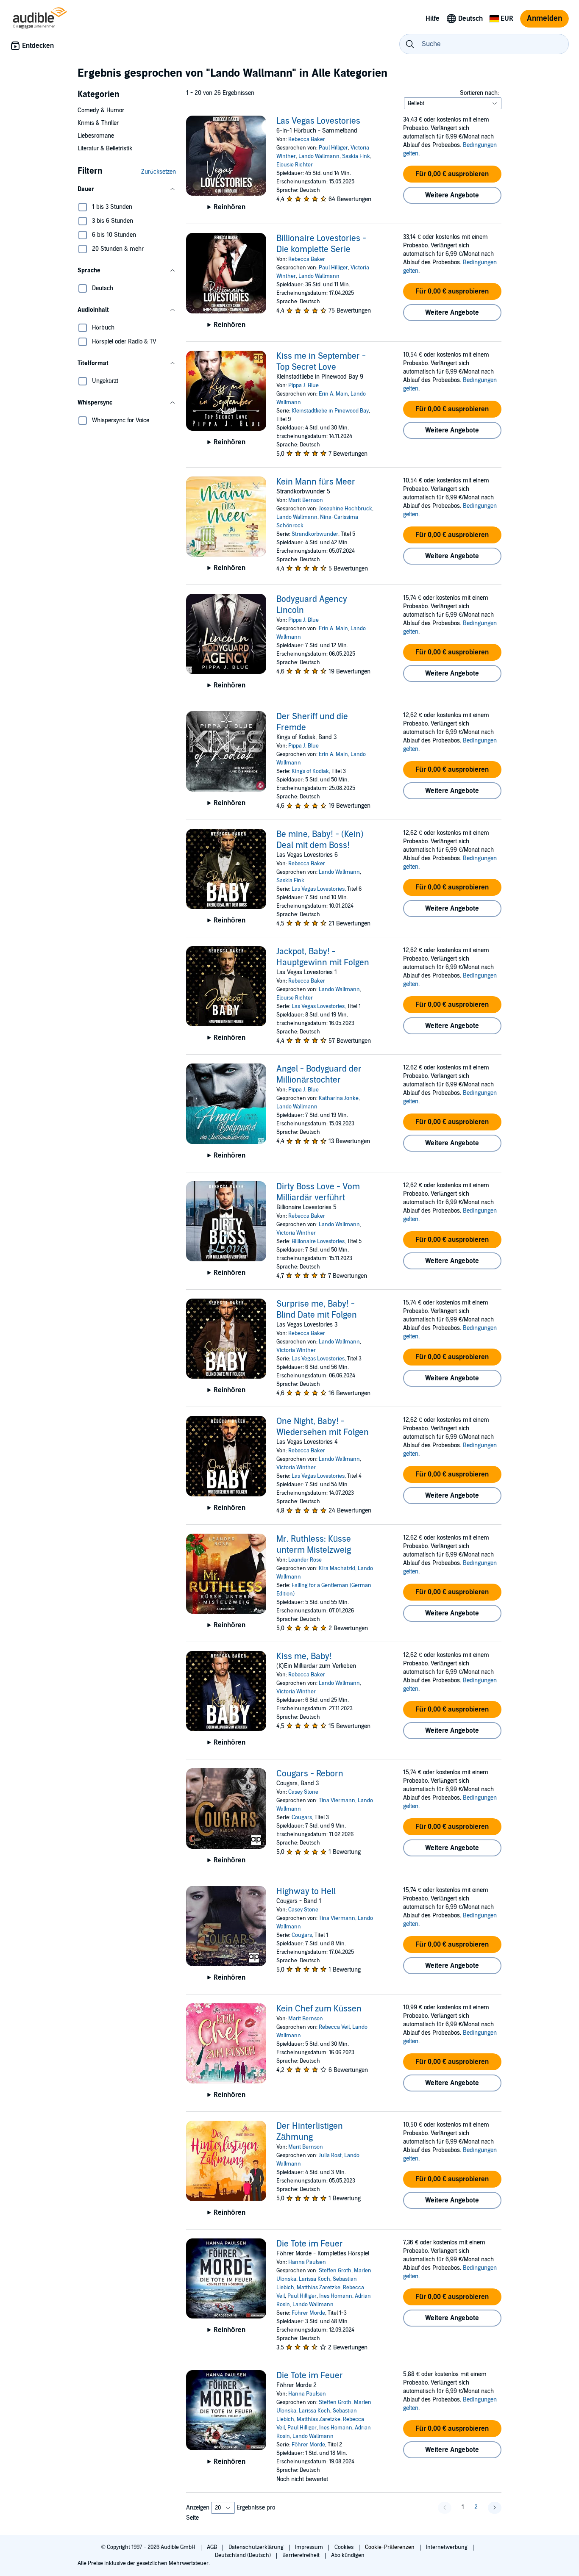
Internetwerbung (447, 2547)
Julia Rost (330, 2155)
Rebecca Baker (307, 139)
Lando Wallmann (319, 156)
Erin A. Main (333, 394)
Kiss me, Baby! (304, 1656)
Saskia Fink (356, 156)
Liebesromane (96, 136)
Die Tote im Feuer (310, 2244)
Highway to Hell (306, 1892)
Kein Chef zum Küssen (319, 2009)
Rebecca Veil (334, 2027)
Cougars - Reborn (310, 1774)
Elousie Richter (295, 165)
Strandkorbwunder (315, 534)
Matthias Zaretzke (319, 2288)
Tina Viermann (337, 1800)
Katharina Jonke (339, 1098)
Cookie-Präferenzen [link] (390, 2547)
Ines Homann (336, 2296)
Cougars (302, 1817)
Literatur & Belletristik (105, 148)
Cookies (345, 2547)
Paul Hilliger (333, 148)
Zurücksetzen (159, 172)
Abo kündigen (348, 2555)
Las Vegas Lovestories (318, 121)
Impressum (310, 2547)
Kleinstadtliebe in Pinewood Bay (330, 411)
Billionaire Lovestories (318, 1241)
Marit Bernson (306, 500)
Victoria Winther (296, 1233)
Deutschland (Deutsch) (244, 2555)
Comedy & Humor (101, 110)
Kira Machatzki (337, 1568)
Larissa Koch (315, 2279)
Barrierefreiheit (302, 2555)
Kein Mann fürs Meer (316, 482)
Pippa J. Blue (303, 385)
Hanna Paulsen (307, 2262)
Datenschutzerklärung (257, 2547)
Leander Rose (305, 1560)
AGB (213, 2547)
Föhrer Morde (308, 2313)
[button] (127, 189)
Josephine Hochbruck (345, 509)
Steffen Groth (335, 2271)
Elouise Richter (295, 998)
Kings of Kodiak (310, 771)
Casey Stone (303, 1792)
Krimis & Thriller (98, 123)
